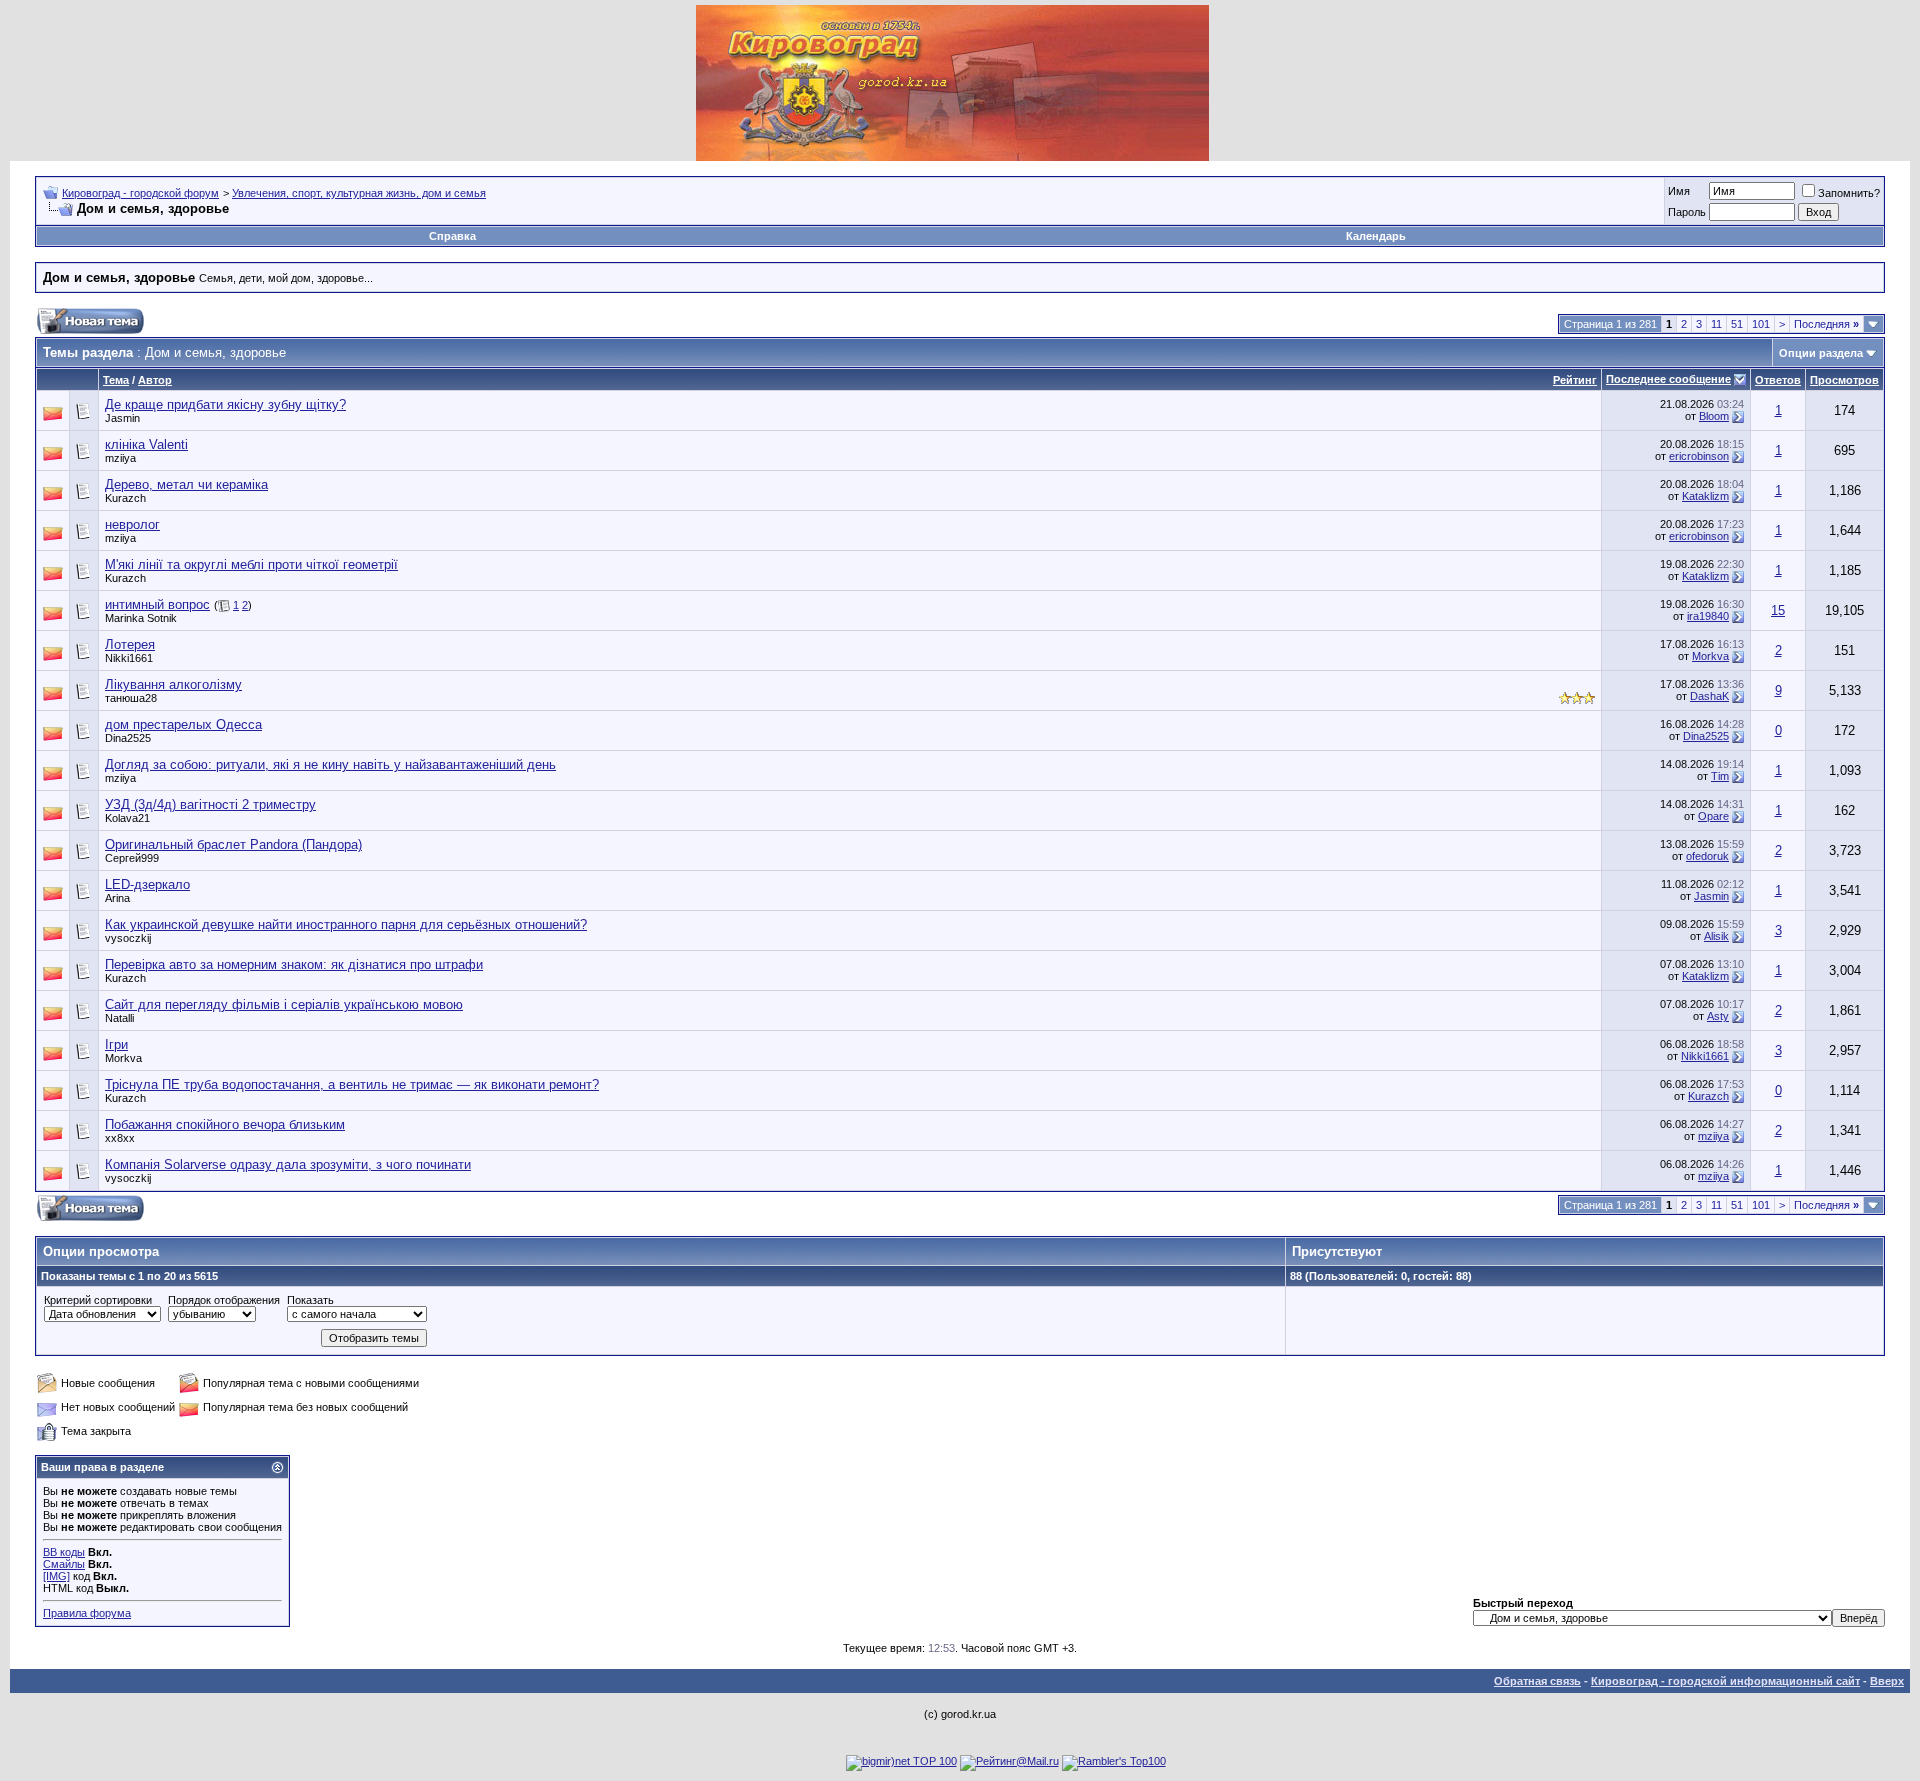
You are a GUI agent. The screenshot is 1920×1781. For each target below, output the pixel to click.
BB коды (64, 1552)
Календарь (1376, 236)
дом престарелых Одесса (183, 724)
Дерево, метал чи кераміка (186, 484)
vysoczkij (128, 938)
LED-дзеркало (147, 884)
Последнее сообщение (1668, 379)
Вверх (1887, 1681)
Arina (117, 898)
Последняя (1826, 324)
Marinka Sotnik (141, 618)
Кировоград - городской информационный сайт (1725, 1681)
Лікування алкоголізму (173, 684)
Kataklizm (1705, 496)
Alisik (1716, 936)
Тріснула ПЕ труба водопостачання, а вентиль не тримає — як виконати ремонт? (352, 1084)
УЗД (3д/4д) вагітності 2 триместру (210, 804)
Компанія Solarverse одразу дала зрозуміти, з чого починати (288, 1164)
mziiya (120, 458)
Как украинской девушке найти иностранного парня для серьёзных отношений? (346, 924)
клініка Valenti (146, 444)
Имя (1679, 191)
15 (1778, 610)
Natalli (119, 1018)
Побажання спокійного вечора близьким (225, 1124)
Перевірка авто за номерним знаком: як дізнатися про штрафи (294, 964)
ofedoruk (1707, 856)
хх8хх (120, 1138)
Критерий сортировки (98, 1300)
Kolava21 (127, 818)
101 (1761, 324)
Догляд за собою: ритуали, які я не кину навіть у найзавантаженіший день (330, 764)
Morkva (1710, 656)
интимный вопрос (157, 604)
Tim (1720, 776)
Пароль (1687, 212)
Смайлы (64, 1564)
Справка (452, 236)
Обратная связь (1537, 1681)
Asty (1718, 1016)
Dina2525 (128, 738)
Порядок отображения (224, 1300)
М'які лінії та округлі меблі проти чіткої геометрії (251, 564)
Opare (1713, 816)
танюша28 (131, 698)
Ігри (116, 1044)
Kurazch (125, 498)
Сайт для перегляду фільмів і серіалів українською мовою (284, 1004)
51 (1737, 324)
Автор (155, 380)
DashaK (1709, 696)
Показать (310, 1300)
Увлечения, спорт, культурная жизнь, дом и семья (359, 193)
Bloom (1714, 416)
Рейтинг (1575, 380)
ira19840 (1708, 616)
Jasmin (122, 418)
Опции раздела (1821, 353)
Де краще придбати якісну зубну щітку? (225, 404)
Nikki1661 (129, 658)
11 (1716, 324)
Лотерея (130, 644)
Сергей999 (132, 858)
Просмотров (1844, 380)
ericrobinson (1699, 456)
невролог (132, 524)
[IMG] (56, 1576)
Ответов (1778, 380)
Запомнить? (1849, 193)
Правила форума (87, 1613)
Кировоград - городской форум (140, 193)
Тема (116, 380)
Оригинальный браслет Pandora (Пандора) (233, 844)
